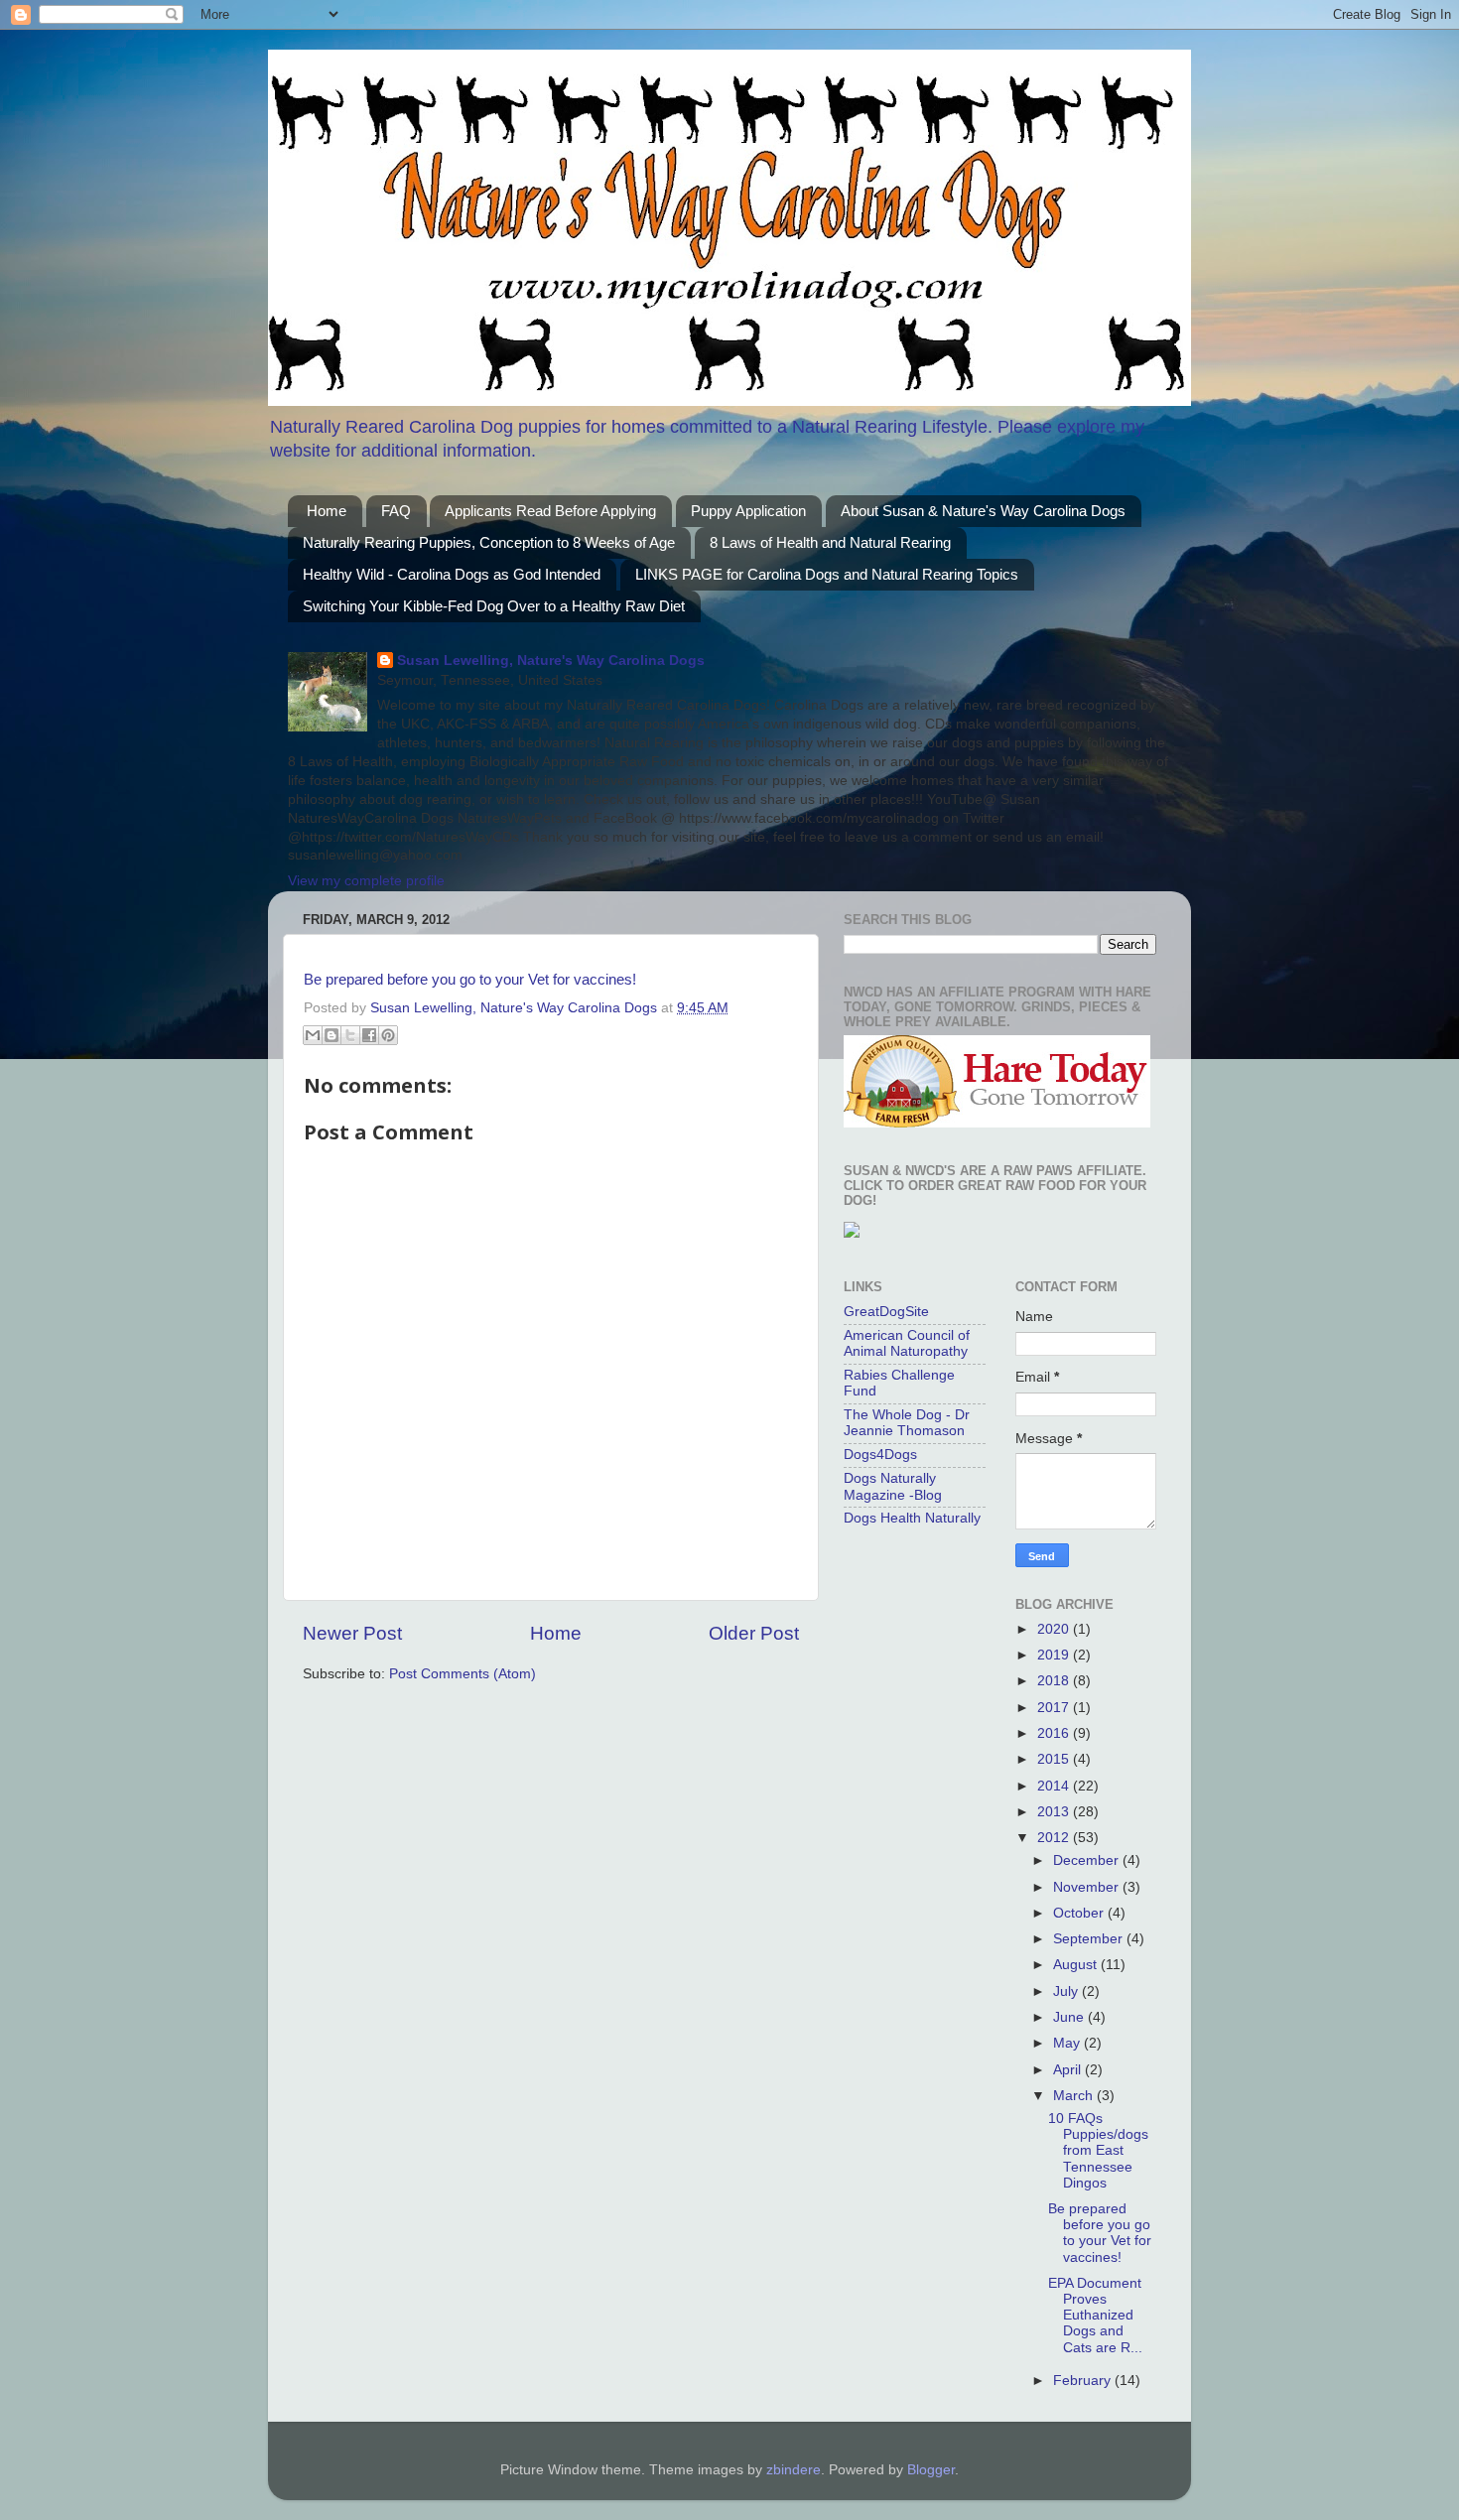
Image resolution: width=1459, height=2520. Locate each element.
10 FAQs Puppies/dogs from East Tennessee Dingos (1098, 2151)
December (1088, 1860)
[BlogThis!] (332, 1035)
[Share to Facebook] (369, 1035)
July (1067, 1991)
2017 (1055, 1708)
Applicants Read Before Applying (550, 511)
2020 (1055, 1629)
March (1075, 2096)
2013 (1055, 1812)
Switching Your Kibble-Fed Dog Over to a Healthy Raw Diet (494, 606)
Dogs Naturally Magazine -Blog (893, 1486)
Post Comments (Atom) (463, 1674)
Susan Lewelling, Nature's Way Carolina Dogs (551, 661)
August (1077, 1965)
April (1069, 2070)
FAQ (396, 511)
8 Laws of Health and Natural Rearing (830, 542)
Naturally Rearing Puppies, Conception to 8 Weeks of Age (489, 542)
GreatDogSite (886, 1312)
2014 (1055, 1786)
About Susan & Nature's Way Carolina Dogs (983, 511)
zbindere (794, 2470)
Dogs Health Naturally (912, 1518)
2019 (1055, 1655)
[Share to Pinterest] (388, 1035)
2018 (1055, 1681)
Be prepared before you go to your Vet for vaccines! (470, 980)
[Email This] (313, 1035)
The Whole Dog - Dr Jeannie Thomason (907, 1423)
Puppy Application (748, 511)
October (1080, 1913)
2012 (1055, 1838)
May (1068, 2043)
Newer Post (352, 1633)
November (1088, 1887)
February (1084, 2381)
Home (327, 511)
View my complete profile (366, 881)
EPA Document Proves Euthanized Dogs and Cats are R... (1095, 2316)
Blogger (931, 2470)
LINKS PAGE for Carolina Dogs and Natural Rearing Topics (827, 574)
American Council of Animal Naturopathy (907, 1343)
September (1090, 1939)
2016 (1055, 1733)
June (1070, 2017)
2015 (1055, 1759)
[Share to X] (350, 1035)
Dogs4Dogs (880, 1455)
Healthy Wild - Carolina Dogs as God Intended (452, 574)
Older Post (754, 1633)
